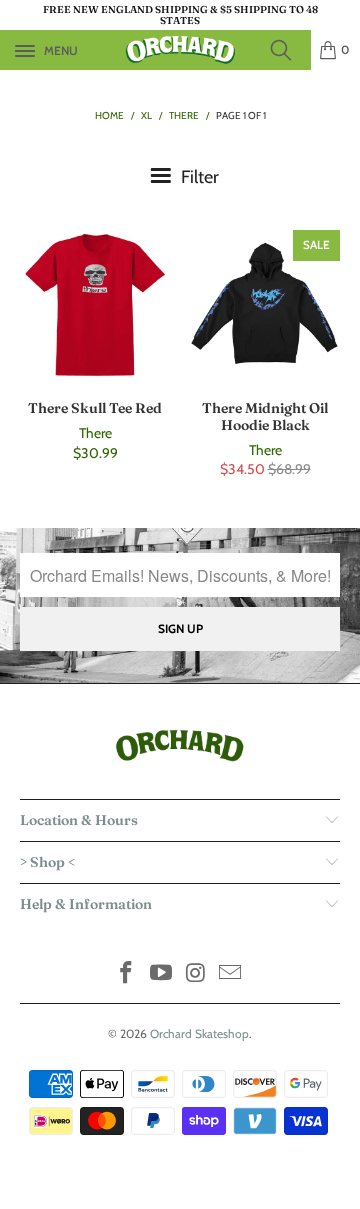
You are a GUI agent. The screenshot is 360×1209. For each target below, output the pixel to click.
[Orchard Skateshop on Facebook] (127, 974)
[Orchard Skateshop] (180, 50)
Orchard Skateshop (199, 1033)
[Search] (287, 50)
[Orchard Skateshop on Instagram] (197, 974)
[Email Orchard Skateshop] (231, 974)
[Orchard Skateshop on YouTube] (162, 974)
